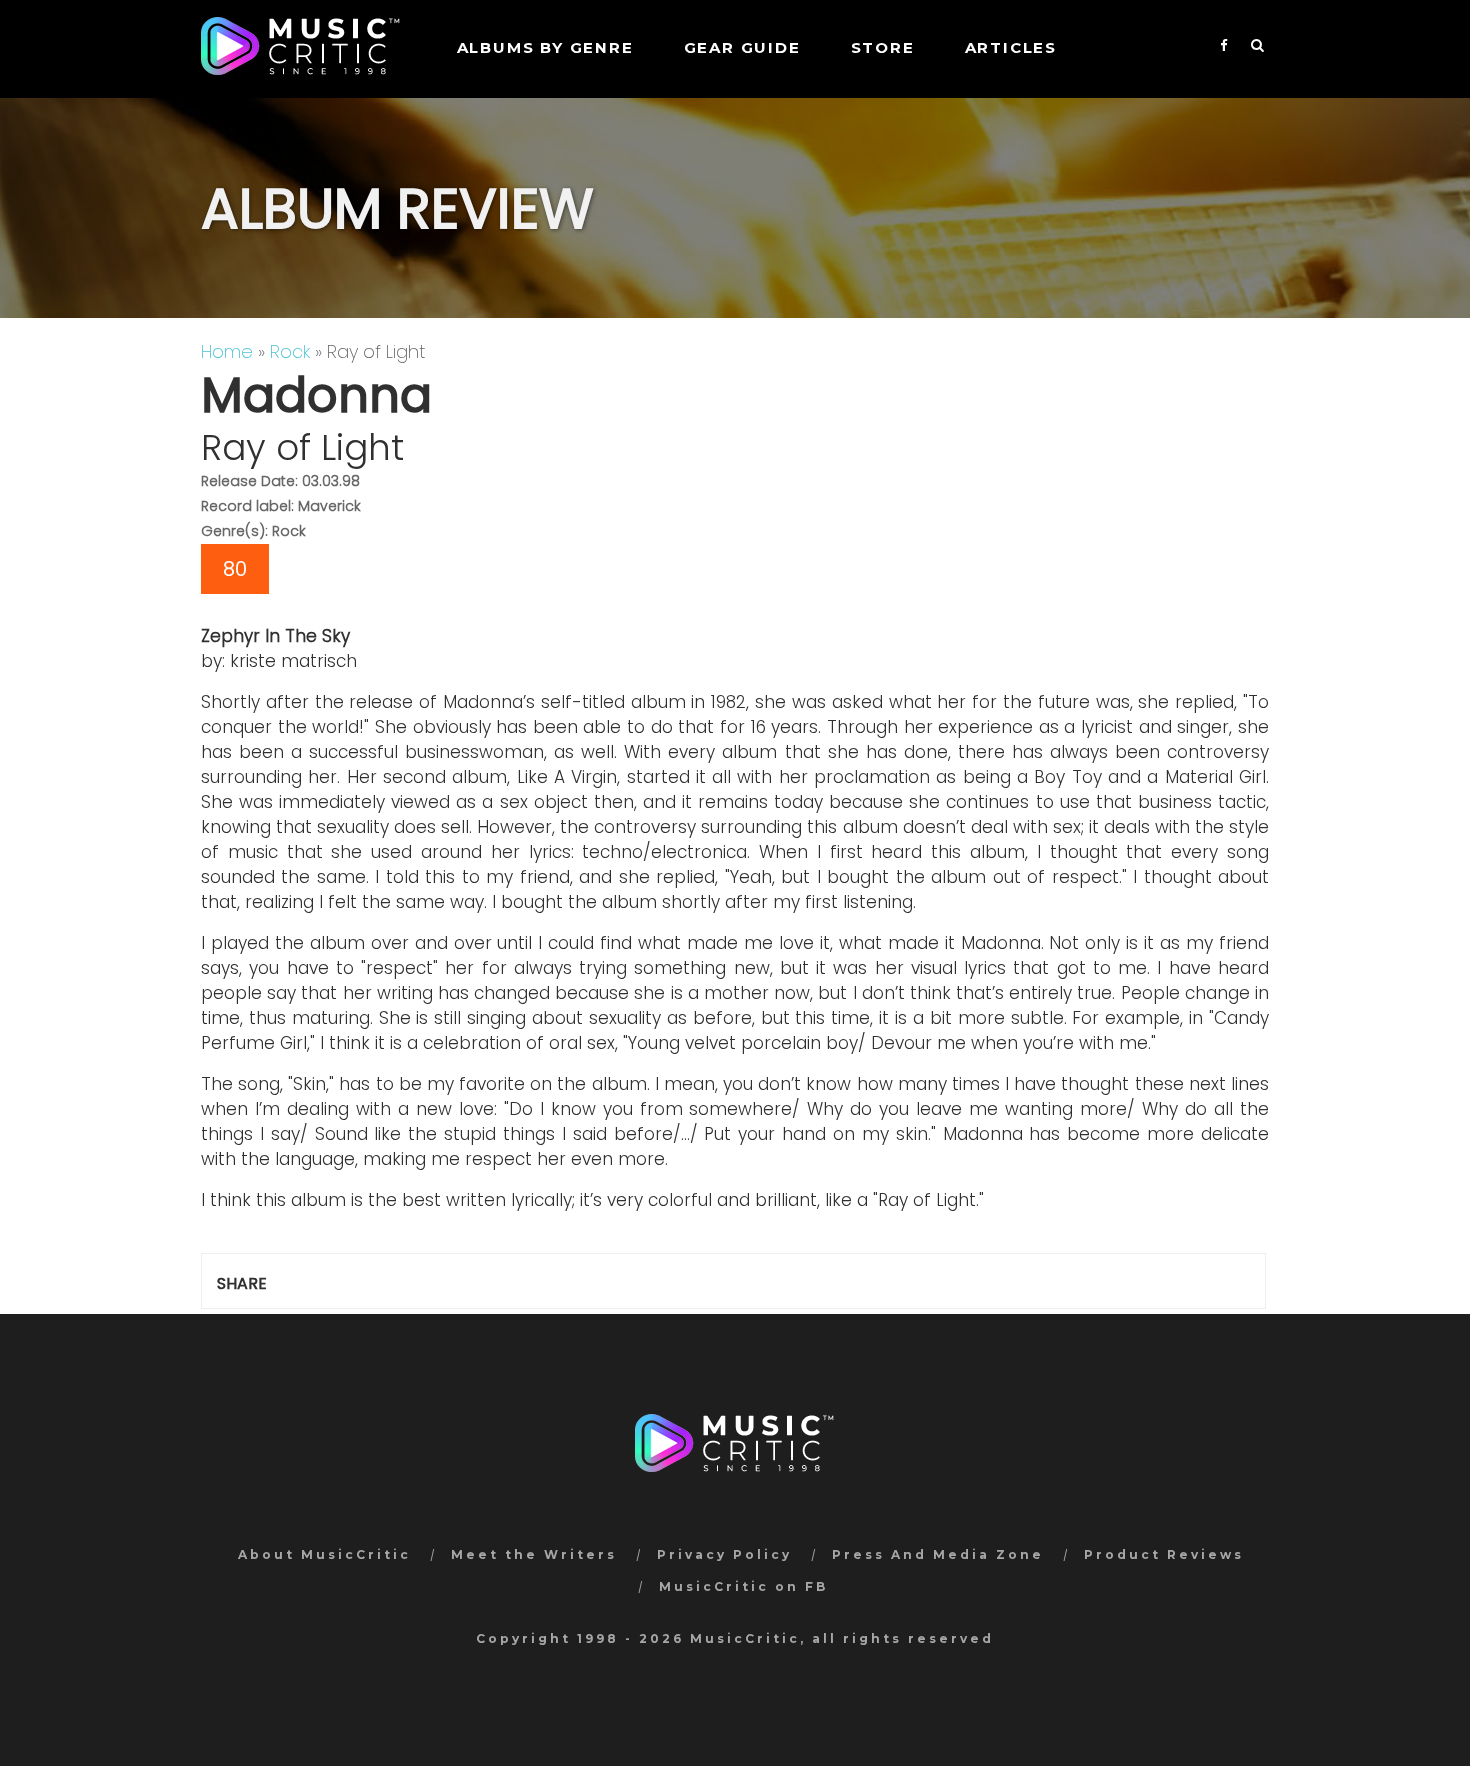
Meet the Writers (534, 1554)
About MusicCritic (324, 1554)
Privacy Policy (724, 1554)
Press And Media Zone (938, 1554)
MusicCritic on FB (743, 1586)
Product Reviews (1164, 1554)
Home (227, 351)
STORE (883, 47)
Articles (1011, 47)
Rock (290, 351)
